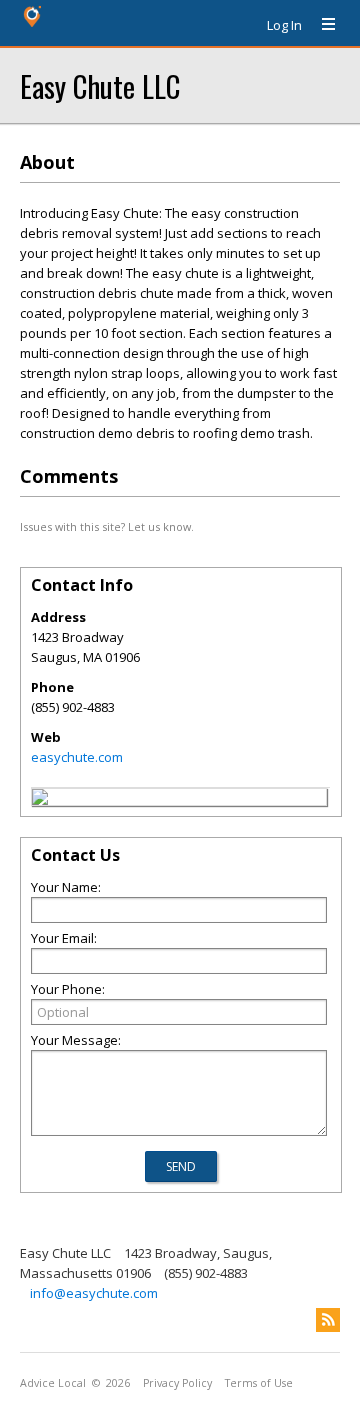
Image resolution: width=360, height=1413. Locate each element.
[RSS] (328, 1320)
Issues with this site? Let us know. (107, 526)
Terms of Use (259, 1383)
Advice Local (53, 1383)
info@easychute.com (94, 1293)
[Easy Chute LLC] (40, 800)
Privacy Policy (177, 1383)
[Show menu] (321, 25)
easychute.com (77, 757)
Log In (284, 25)
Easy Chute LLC (100, 85)
